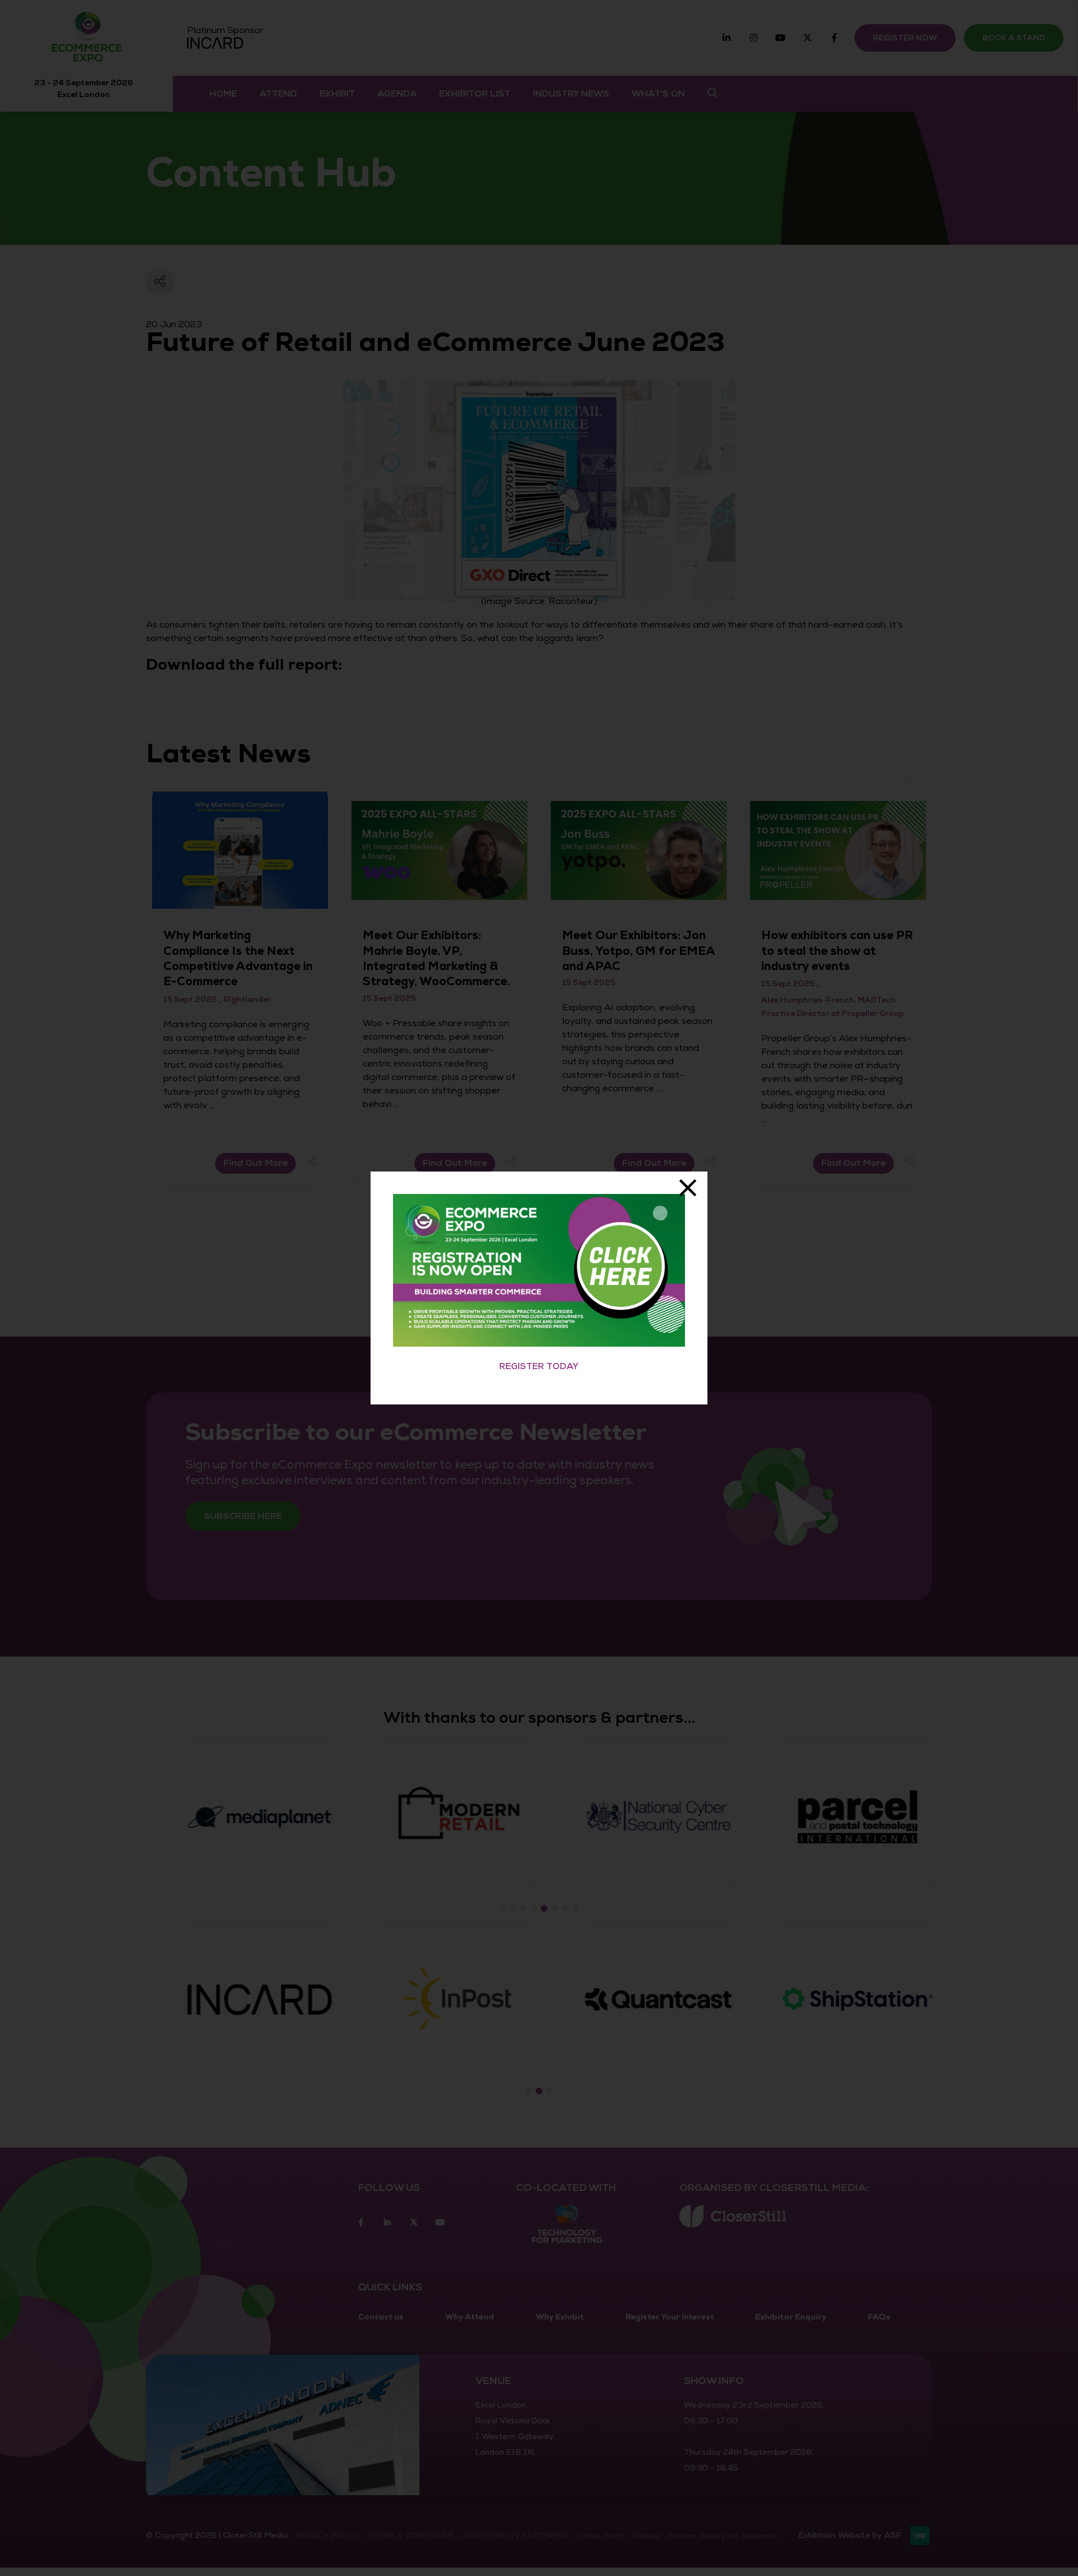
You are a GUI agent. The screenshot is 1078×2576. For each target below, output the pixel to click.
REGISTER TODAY (539, 1366)
